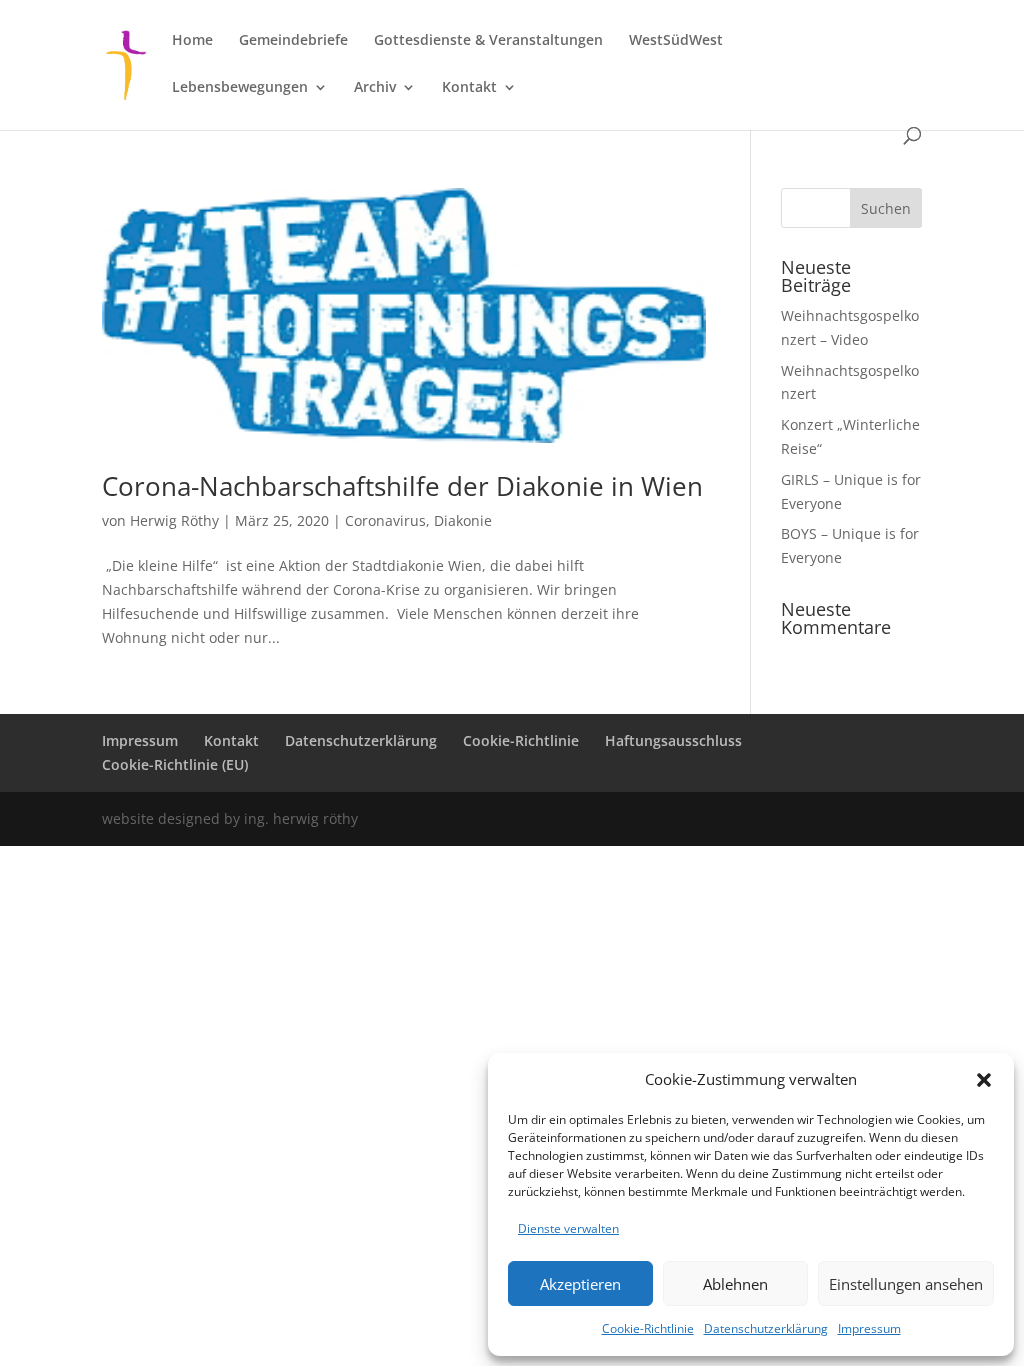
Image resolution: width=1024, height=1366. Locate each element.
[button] (984, 1080)
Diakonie (463, 520)
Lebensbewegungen (240, 88)
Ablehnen (735, 1284)
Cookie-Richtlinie (648, 1328)
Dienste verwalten (568, 1228)
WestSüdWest (676, 41)
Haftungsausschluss (673, 740)
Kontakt (469, 88)
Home (192, 41)
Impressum (869, 1328)
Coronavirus (385, 520)
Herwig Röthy (174, 520)
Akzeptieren (580, 1284)
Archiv (375, 88)
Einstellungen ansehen (906, 1284)
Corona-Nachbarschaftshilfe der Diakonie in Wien (402, 486)
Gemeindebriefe (293, 41)
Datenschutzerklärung (766, 1328)
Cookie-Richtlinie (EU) (175, 764)
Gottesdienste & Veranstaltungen (488, 41)
